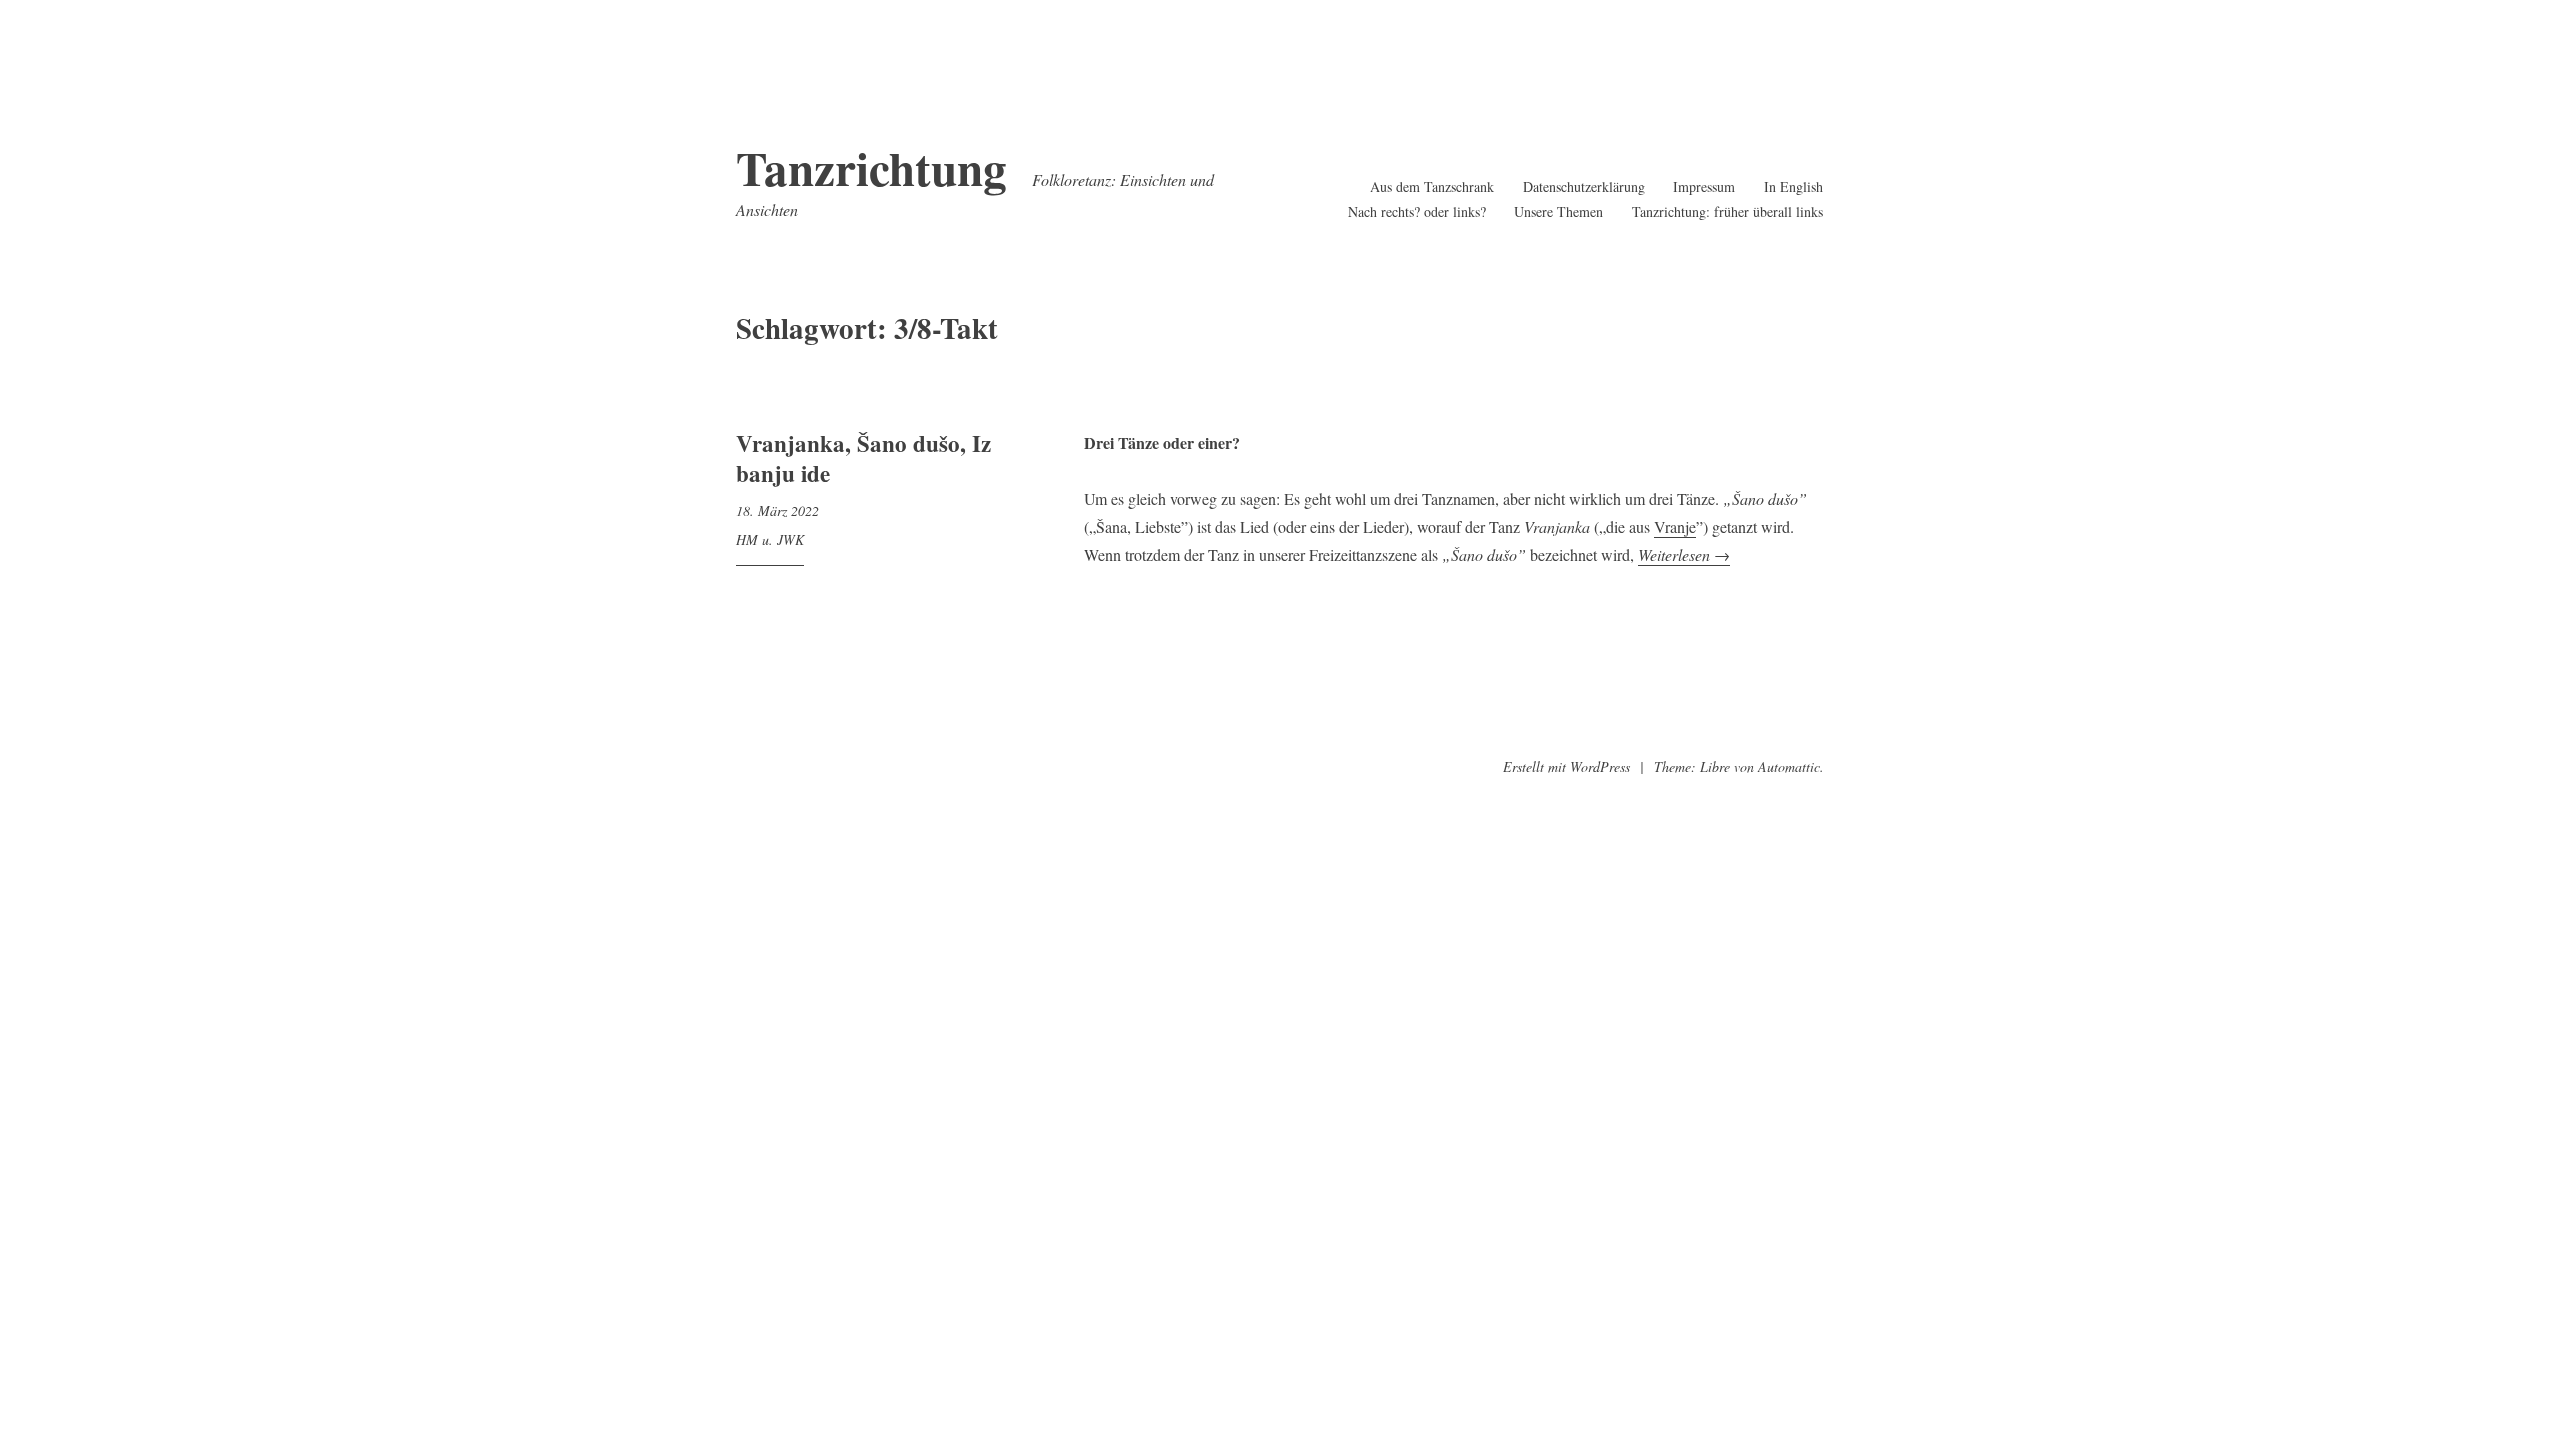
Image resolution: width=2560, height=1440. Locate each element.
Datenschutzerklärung (1584, 186)
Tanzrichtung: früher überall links (1727, 211)
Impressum (1704, 186)
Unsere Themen (1558, 211)
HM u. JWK (770, 539)
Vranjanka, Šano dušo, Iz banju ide (863, 458)
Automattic (1789, 766)
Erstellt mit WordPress (1566, 766)
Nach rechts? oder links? (1417, 211)
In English (1793, 186)
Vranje (1675, 526)
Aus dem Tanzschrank (1432, 186)
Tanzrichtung (871, 167)
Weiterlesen (1684, 555)
